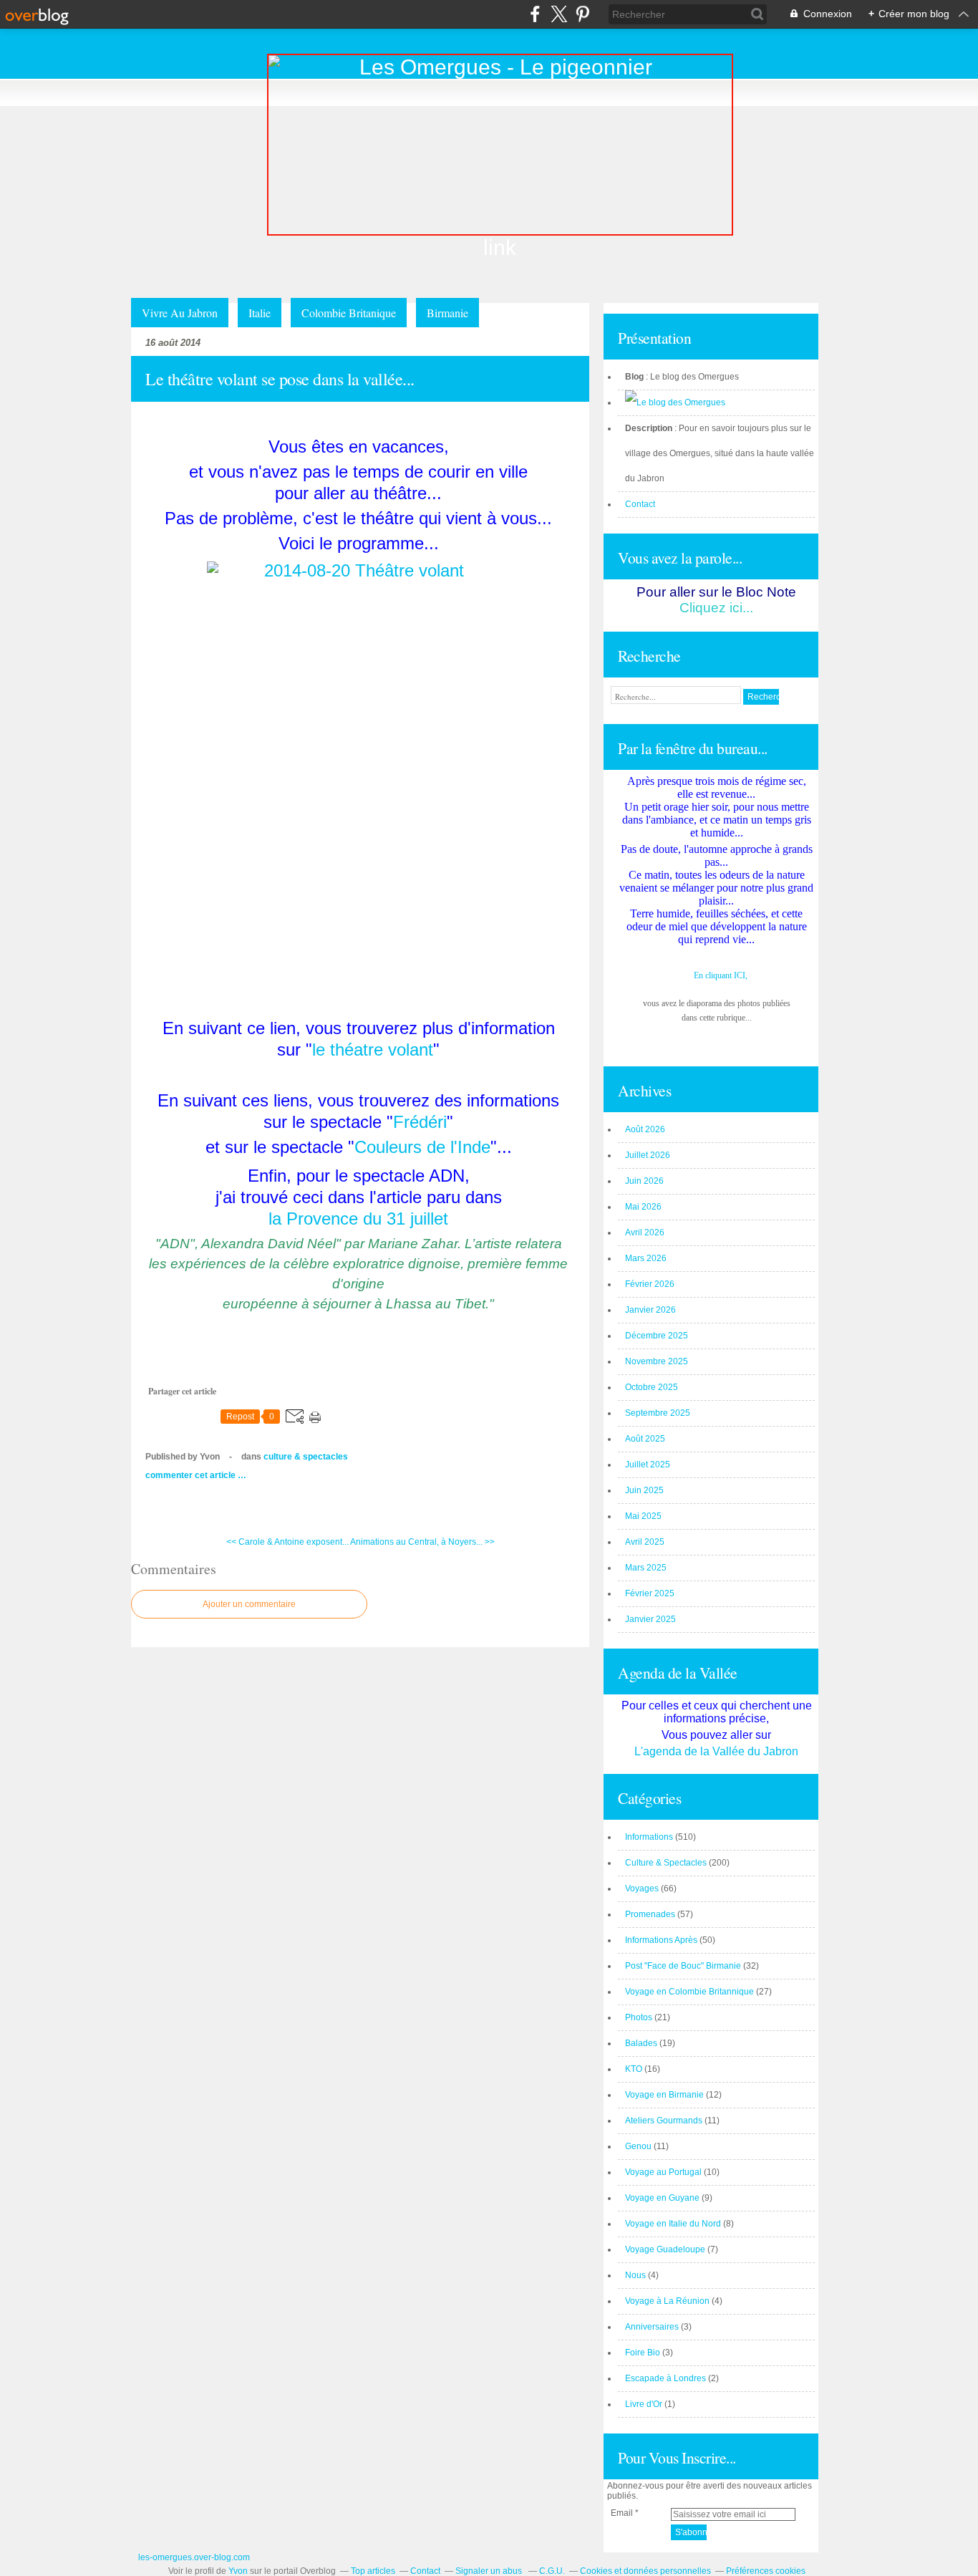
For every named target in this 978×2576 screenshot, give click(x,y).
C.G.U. (552, 2571)
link (500, 247)
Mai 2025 (643, 1516)
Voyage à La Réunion (667, 2301)
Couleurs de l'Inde (422, 1147)
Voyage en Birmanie (664, 2095)
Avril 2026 (645, 1232)
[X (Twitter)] (559, 14)
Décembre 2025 (657, 1336)
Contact (640, 504)
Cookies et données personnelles (645, 2571)
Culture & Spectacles (306, 1457)
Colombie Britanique (349, 313)
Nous (635, 2275)
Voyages (642, 1888)
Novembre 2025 (657, 1361)
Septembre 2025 (658, 1413)
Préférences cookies (766, 2571)
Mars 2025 (646, 1568)
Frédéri (420, 1122)
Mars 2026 (646, 1258)
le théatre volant (373, 1050)
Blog (634, 377)
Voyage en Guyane (662, 2198)
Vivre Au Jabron (180, 313)
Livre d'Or (644, 2404)
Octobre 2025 (652, 1387)
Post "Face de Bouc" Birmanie (683, 1966)
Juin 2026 (644, 1181)
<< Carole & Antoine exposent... (287, 1542)
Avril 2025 (645, 1542)
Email (622, 2513)
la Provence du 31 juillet (358, 1219)
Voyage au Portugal (663, 2172)
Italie (260, 313)
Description (650, 428)
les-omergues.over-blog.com (194, 2557)
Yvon (238, 2571)
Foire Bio (643, 2353)
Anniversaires (652, 2327)
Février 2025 (650, 1593)
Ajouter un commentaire (249, 1604)
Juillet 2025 (648, 1465)
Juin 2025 (644, 1490)
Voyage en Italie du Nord (673, 2224)
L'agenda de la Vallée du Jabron (716, 1751)
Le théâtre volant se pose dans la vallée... (280, 379)
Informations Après (661, 1940)
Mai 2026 (643, 1207)
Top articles (373, 2571)
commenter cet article (192, 1475)
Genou (638, 2146)
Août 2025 (645, 1439)
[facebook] (535, 14)
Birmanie (447, 313)
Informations (649, 1837)
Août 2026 (645, 1129)
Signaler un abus (490, 2571)
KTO (634, 2069)
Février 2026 (650, 1284)
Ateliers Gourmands (664, 2121)
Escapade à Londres (665, 2378)
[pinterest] (582, 14)
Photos (639, 2017)
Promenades (650, 1914)
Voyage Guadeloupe (665, 2249)
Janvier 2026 (650, 1310)
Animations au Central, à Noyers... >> (422, 1542)
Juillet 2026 (648, 1155)
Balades (641, 2043)
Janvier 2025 (650, 1619)
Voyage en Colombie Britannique (689, 1992)
